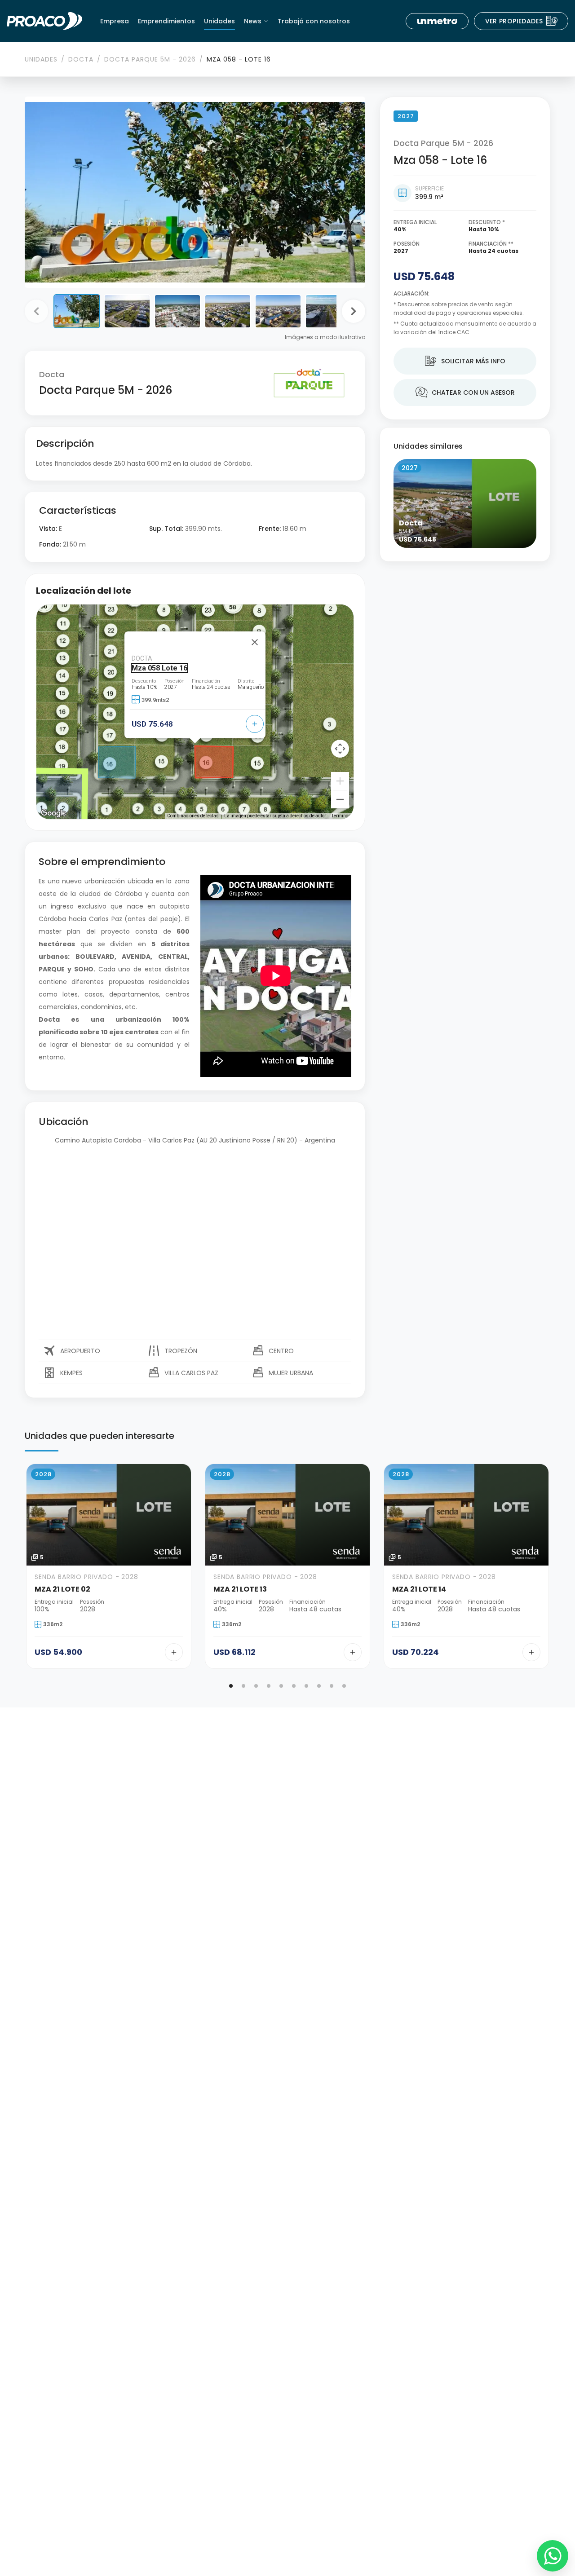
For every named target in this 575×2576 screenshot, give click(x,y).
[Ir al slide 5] (281, 1686)
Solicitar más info (465, 361)
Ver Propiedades (522, 21)
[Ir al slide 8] (319, 1686)
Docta (81, 59)
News (253, 21)
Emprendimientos (166, 21)
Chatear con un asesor (465, 393)
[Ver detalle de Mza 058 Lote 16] (255, 724)
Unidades (219, 21)
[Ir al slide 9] (332, 1686)
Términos (341, 816)
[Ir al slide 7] (306, 1686)
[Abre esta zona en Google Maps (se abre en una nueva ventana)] (53, 813)
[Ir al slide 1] (231, 1686)
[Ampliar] (340, 781)
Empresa (115, 21)
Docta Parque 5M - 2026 (150, 59)
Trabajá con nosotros (314, 21)
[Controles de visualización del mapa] (340, 749)
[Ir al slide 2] (243, 1686)
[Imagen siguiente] (354, 311)
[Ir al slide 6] (294, 1686)
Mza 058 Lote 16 (159, 668)
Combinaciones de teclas (193, 816)
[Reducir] (340, 799)
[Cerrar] (255, 642)
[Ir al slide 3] (256, 1686)
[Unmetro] (437, 21)
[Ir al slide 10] (344, 1686)
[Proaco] (44, 21)
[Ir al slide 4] (269, 1686)
